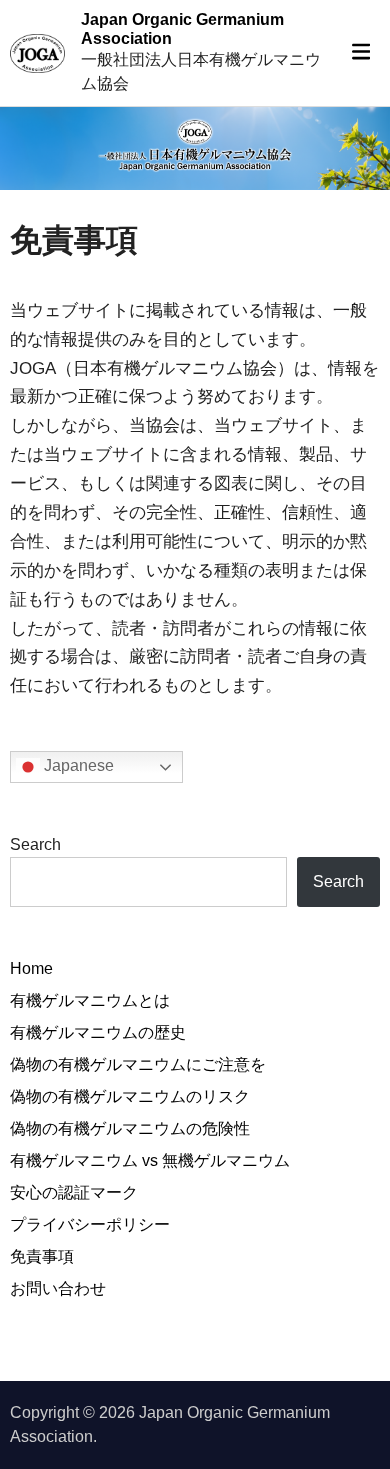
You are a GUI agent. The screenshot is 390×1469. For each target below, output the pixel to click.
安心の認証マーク (74, 1192)
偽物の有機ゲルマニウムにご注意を (138, 1064)
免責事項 (42, 1256)
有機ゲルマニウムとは (90, 1000)
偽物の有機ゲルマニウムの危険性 (130, 1128)
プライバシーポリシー (90, 1224)
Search (35, 844)
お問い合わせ (58, 1288)
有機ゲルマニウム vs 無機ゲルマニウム (150, 1160)
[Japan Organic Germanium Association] (195, 147)
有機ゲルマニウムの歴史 (98, 1032)
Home (31, 968)
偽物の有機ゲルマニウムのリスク (130, 1096)
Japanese (77, 765)
